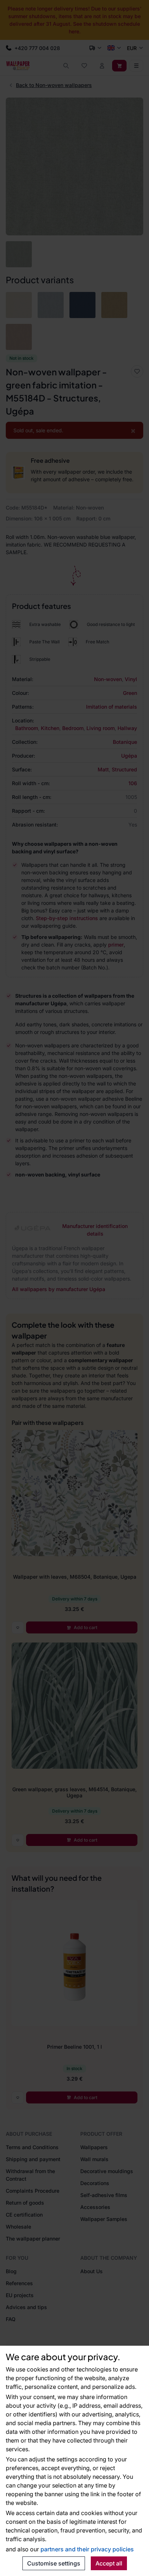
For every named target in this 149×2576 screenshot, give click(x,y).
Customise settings (54, 2563)
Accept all (109, 2563)
